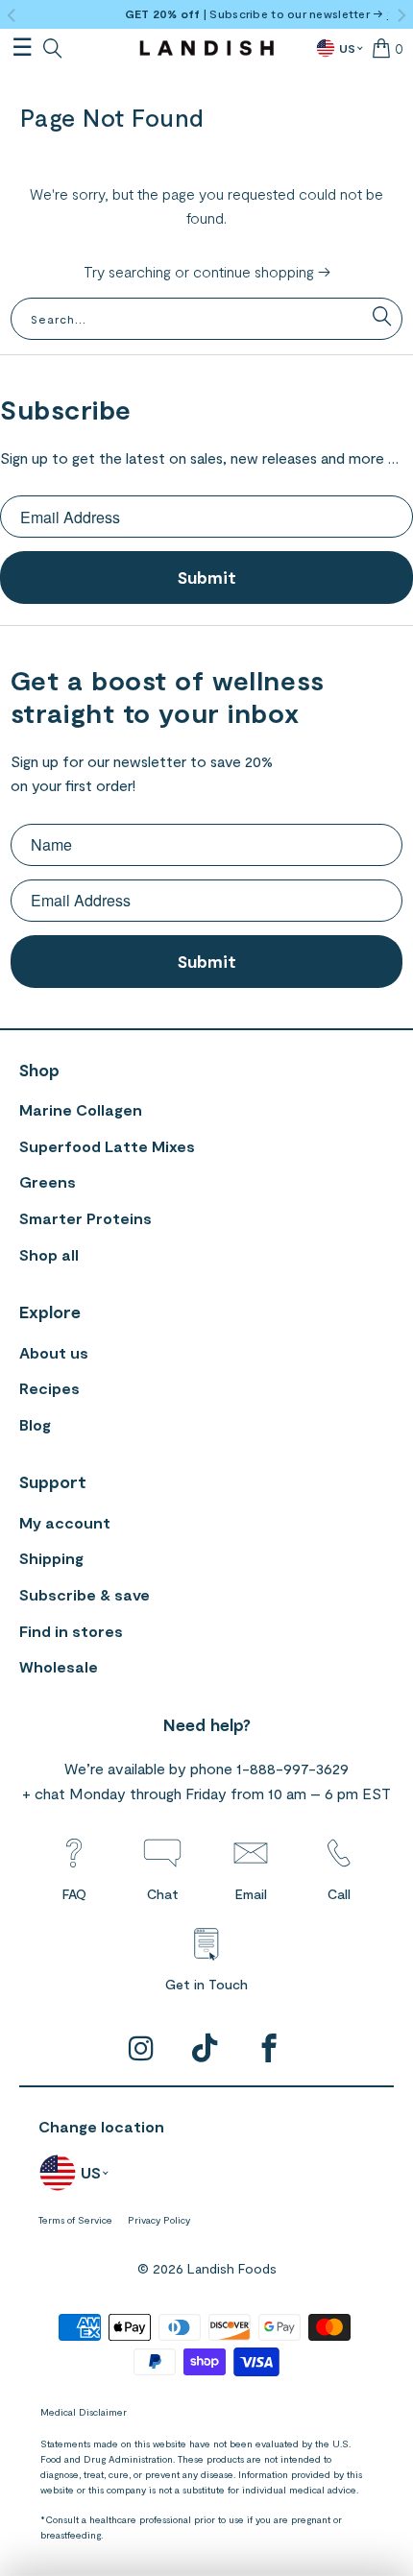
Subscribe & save (85, 1594)
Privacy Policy (159, 2220)
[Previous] (12, 16)
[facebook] (269, 2049)
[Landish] (207, 48)
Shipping (51, 1558)
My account (65, 1522)
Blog (35, 1424)
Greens (48, 1181)
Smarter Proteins (85, 1218)
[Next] (401, 16)
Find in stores (71, 1631)
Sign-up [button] (380, 13)
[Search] (48, 48)
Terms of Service (75, 2220)
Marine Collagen (81, 1109)
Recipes (49, 1388)
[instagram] (142, 2049)
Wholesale (59, 1666)
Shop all (49, 1254)
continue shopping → (262, 271)
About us (54, 1352)
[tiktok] (206, 2049)
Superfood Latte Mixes (107, 1146)
